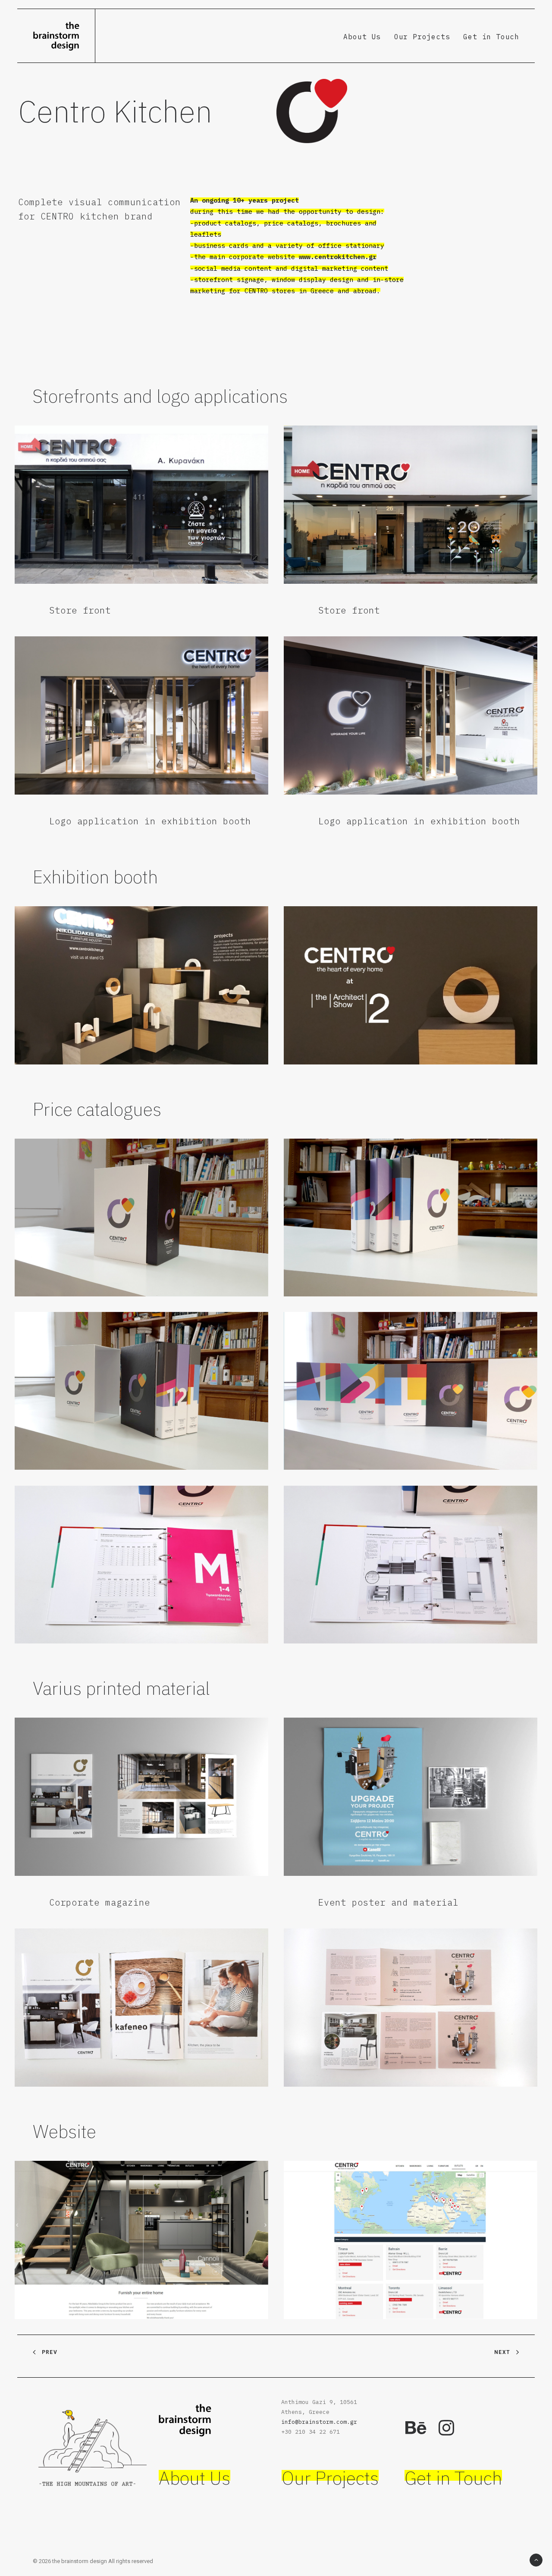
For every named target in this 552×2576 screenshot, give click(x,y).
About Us (362, 37)
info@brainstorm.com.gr (319, 2422)
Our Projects (422, 37)
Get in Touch (491, 37)
